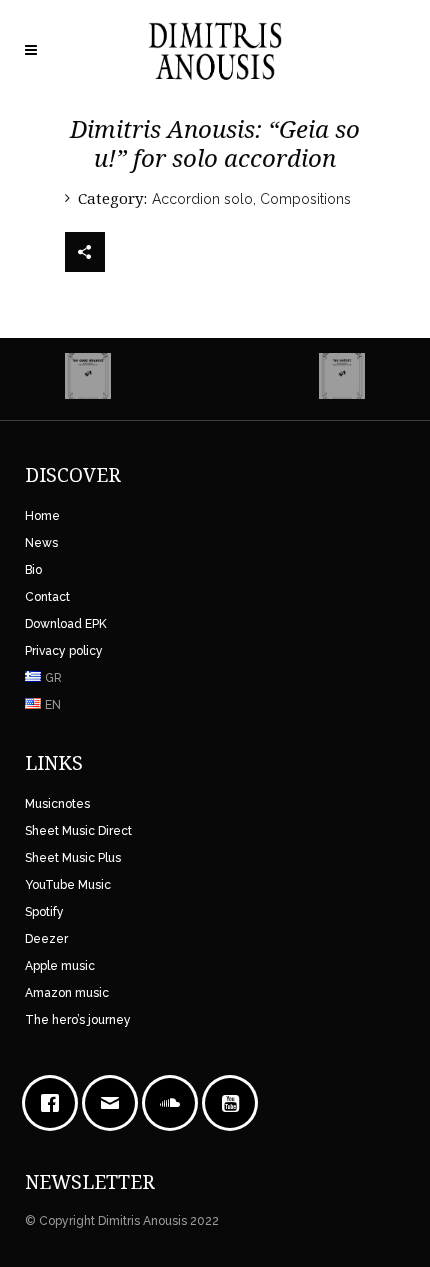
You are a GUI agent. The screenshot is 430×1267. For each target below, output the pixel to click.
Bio (33, 570)
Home (42, 516)
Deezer (46, 939)
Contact (47, 597)
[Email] (115, 1103)
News (41, 543)
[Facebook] (55, 1103)
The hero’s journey (78, 1020)
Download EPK (66, 624)
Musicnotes (57, 804)
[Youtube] (235, 1103)
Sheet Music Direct (78, 831)
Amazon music (67, 993)
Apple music (60, 966)
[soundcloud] (175, 1103)
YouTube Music (68, 885)
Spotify (44, 912)
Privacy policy (64, 651)
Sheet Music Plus (73, 858)
